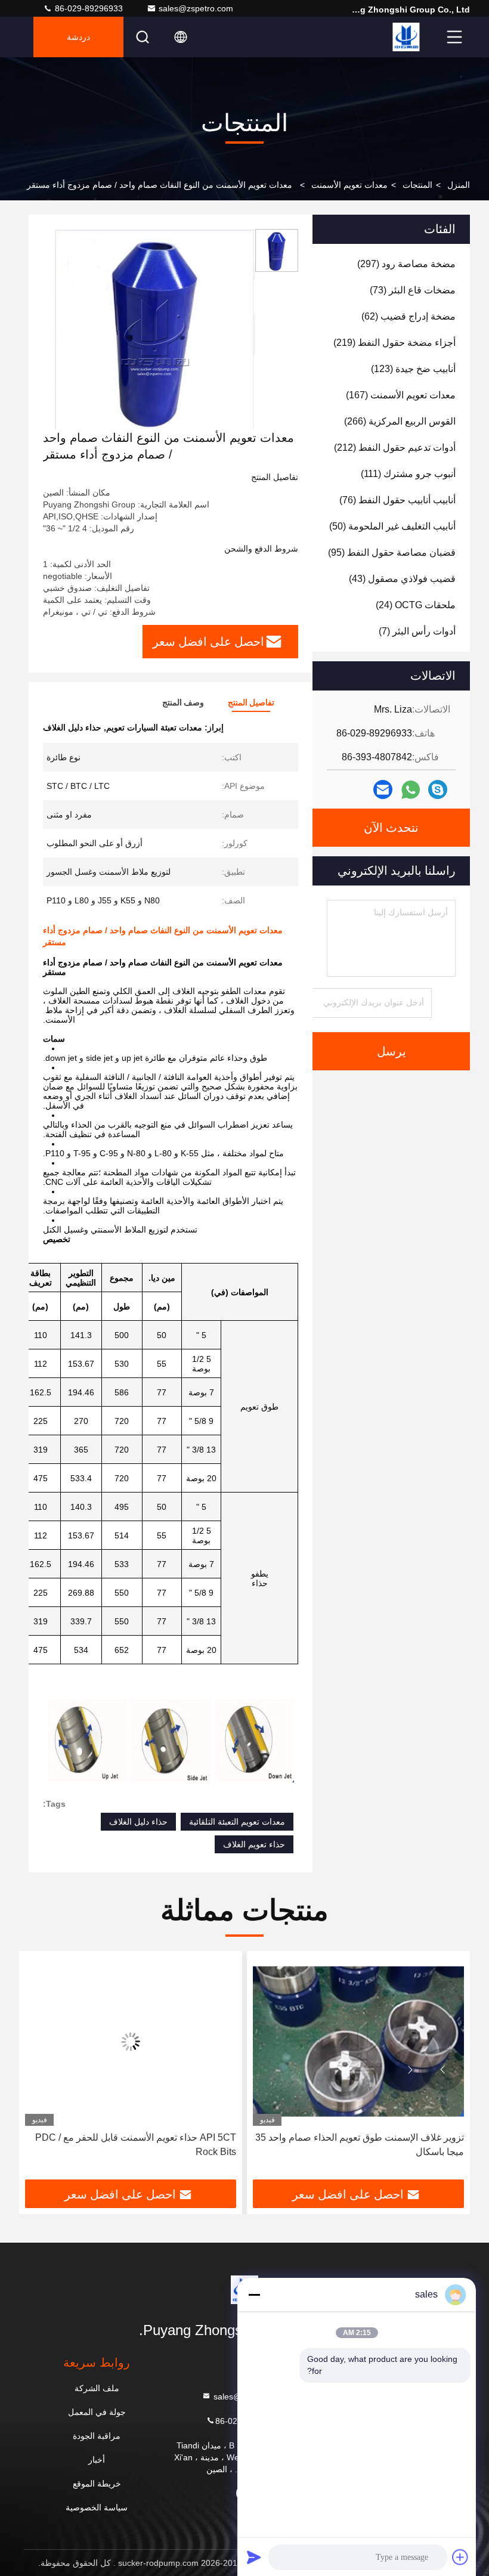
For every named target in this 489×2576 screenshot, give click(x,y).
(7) (417, 631)
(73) (413, 290)
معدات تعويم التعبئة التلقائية (237, 1822)
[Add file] (460, 2557)
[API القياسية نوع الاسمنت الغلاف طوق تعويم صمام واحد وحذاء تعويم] (131, 2041)
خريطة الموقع (97, 2484)
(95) (392, 552)
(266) (400, 421)
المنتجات (417, 185)
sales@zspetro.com (196, 8)
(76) (397, 500)
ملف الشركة (97, 2388)
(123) (413, 369)
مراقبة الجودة (97, 2436)
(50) (392, 526)
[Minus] (254, 2295)
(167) (401, 395)
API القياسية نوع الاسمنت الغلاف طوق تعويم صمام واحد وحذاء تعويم (136, 2145)
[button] (442, 2070)
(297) (406, 264)
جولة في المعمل (97, 2412)
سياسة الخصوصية (97, 2507)
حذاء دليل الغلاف (138, 1822)
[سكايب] (438, 789)
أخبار (97, 2460)
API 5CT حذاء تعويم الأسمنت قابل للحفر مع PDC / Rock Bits (363, 2145)
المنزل (459, 185)
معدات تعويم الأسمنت (349, 185)
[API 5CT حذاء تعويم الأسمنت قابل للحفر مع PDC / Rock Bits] (358, 2041)
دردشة (78, 37)
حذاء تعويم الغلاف (254, 1844)
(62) (408, 316)
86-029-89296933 (88, 8)
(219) (394, 343)
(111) (408, 474)
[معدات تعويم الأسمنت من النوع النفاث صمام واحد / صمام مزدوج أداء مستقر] (155, 329)
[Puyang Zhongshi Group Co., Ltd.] (406, 37)
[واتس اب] (411, 790)
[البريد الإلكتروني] (383, 789)
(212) (395, 448)
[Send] (254, 2557)
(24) (416, 605)
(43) (402, 579)
